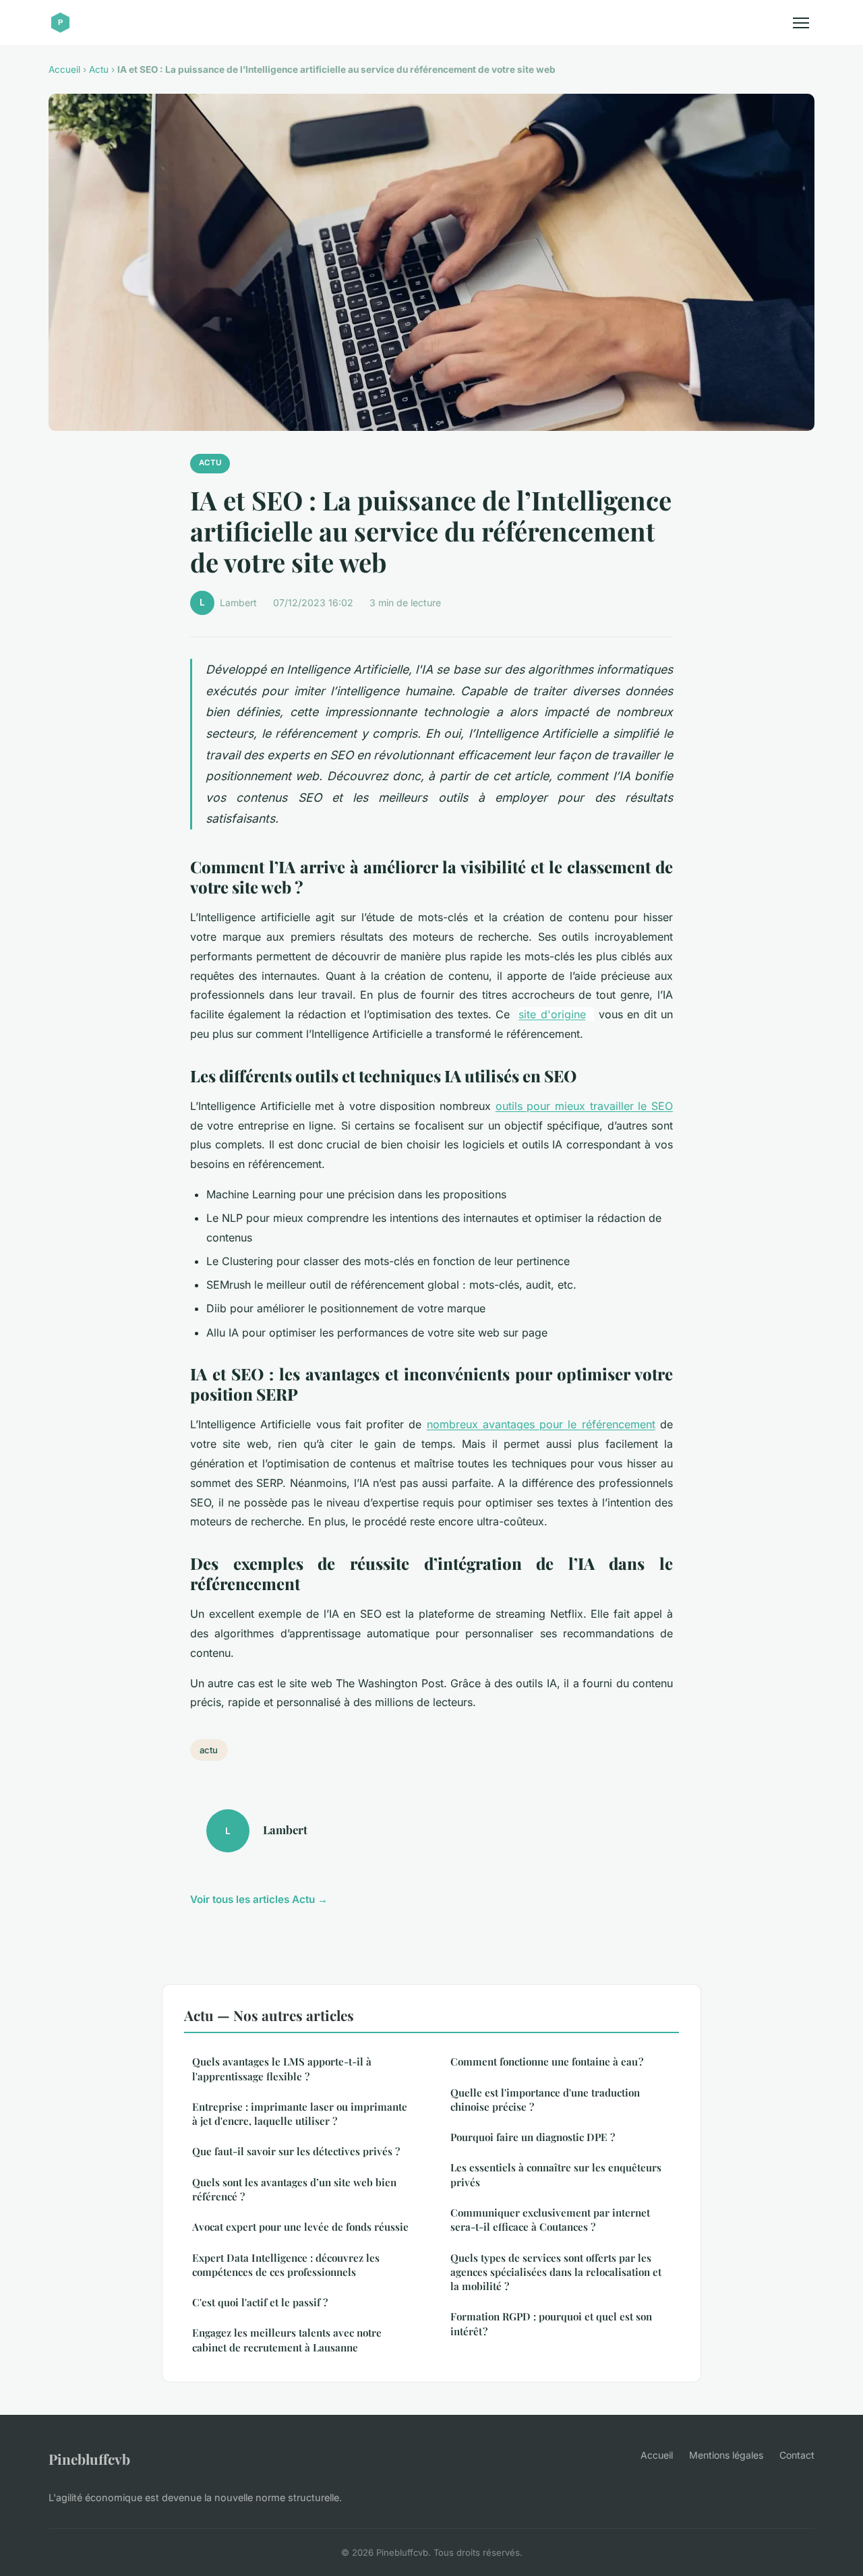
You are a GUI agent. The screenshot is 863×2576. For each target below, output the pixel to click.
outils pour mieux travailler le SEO (584, 1106)
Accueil (64, 69)
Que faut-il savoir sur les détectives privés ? (296, 2151)
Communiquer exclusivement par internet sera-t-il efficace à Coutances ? (550, 2220)
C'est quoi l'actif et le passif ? (260, 2302)
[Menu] (801, 23)
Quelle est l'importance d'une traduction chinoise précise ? (545, 2100)
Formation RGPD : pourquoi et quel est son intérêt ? (551, 2323)
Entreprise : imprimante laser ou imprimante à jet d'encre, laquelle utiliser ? (300, 2114)
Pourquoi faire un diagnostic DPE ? (533, 2137)
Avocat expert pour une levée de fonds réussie (300, 2227)
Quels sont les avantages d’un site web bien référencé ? (294, 2189)
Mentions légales (726, 2455)
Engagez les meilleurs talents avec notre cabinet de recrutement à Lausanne (287, 2340)
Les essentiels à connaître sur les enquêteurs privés (556, 2174)
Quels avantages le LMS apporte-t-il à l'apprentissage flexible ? (282, 2069)
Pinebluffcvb (89, 2459)
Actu (99, 69)
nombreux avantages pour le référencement (541, 1424)
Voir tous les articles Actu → (259, 1899)
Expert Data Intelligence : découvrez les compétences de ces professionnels (286, 2265)
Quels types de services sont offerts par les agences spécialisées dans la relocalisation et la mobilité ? (556, 2272)
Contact (797, 2455)
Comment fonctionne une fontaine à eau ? (547, 2061)
